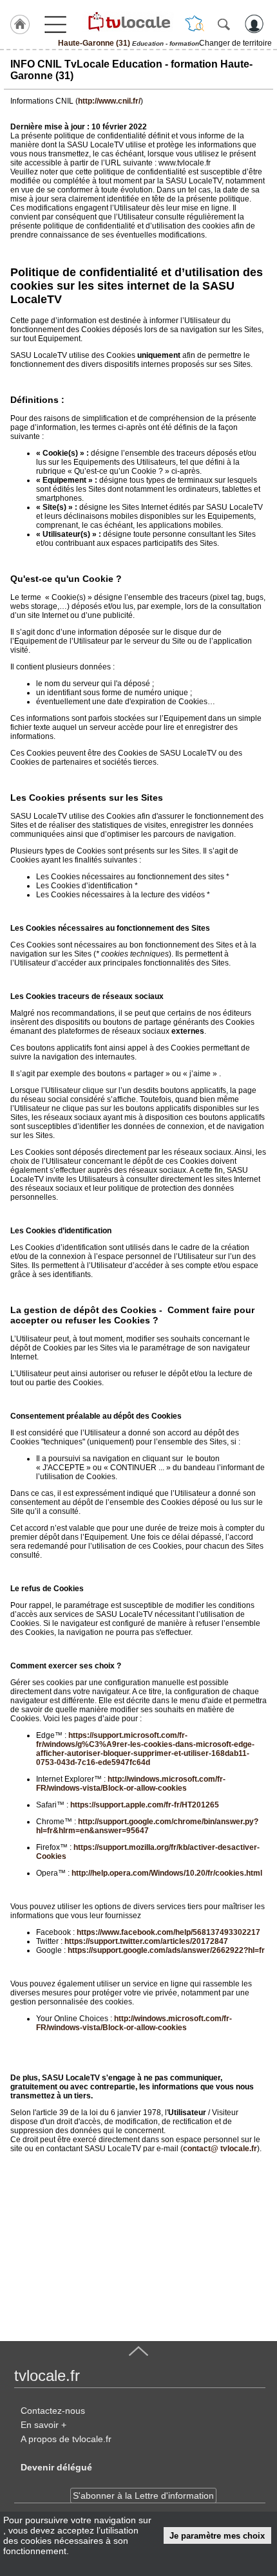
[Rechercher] (224, 24)
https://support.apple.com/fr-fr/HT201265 (145, 1805)
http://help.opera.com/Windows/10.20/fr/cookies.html (167, 1873)
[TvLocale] (128, 21)
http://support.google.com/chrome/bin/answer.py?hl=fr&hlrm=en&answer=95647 (147, 1826)
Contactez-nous (53, 2411)
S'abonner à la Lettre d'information (143, 2496)
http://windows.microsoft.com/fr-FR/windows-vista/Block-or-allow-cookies (131, 1784)
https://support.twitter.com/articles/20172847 (146, 1941)
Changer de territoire (235, 43)
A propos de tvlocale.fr (66, 2439)
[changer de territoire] (195, 24)
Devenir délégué (56, 2467)
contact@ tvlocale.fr (220, 2149)
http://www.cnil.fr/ (109, 101)
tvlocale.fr (47, 2375)
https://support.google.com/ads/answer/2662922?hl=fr (166, 1950)
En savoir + (43, 2425)
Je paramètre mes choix (217, 2536)
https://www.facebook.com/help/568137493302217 (168, 1932)
